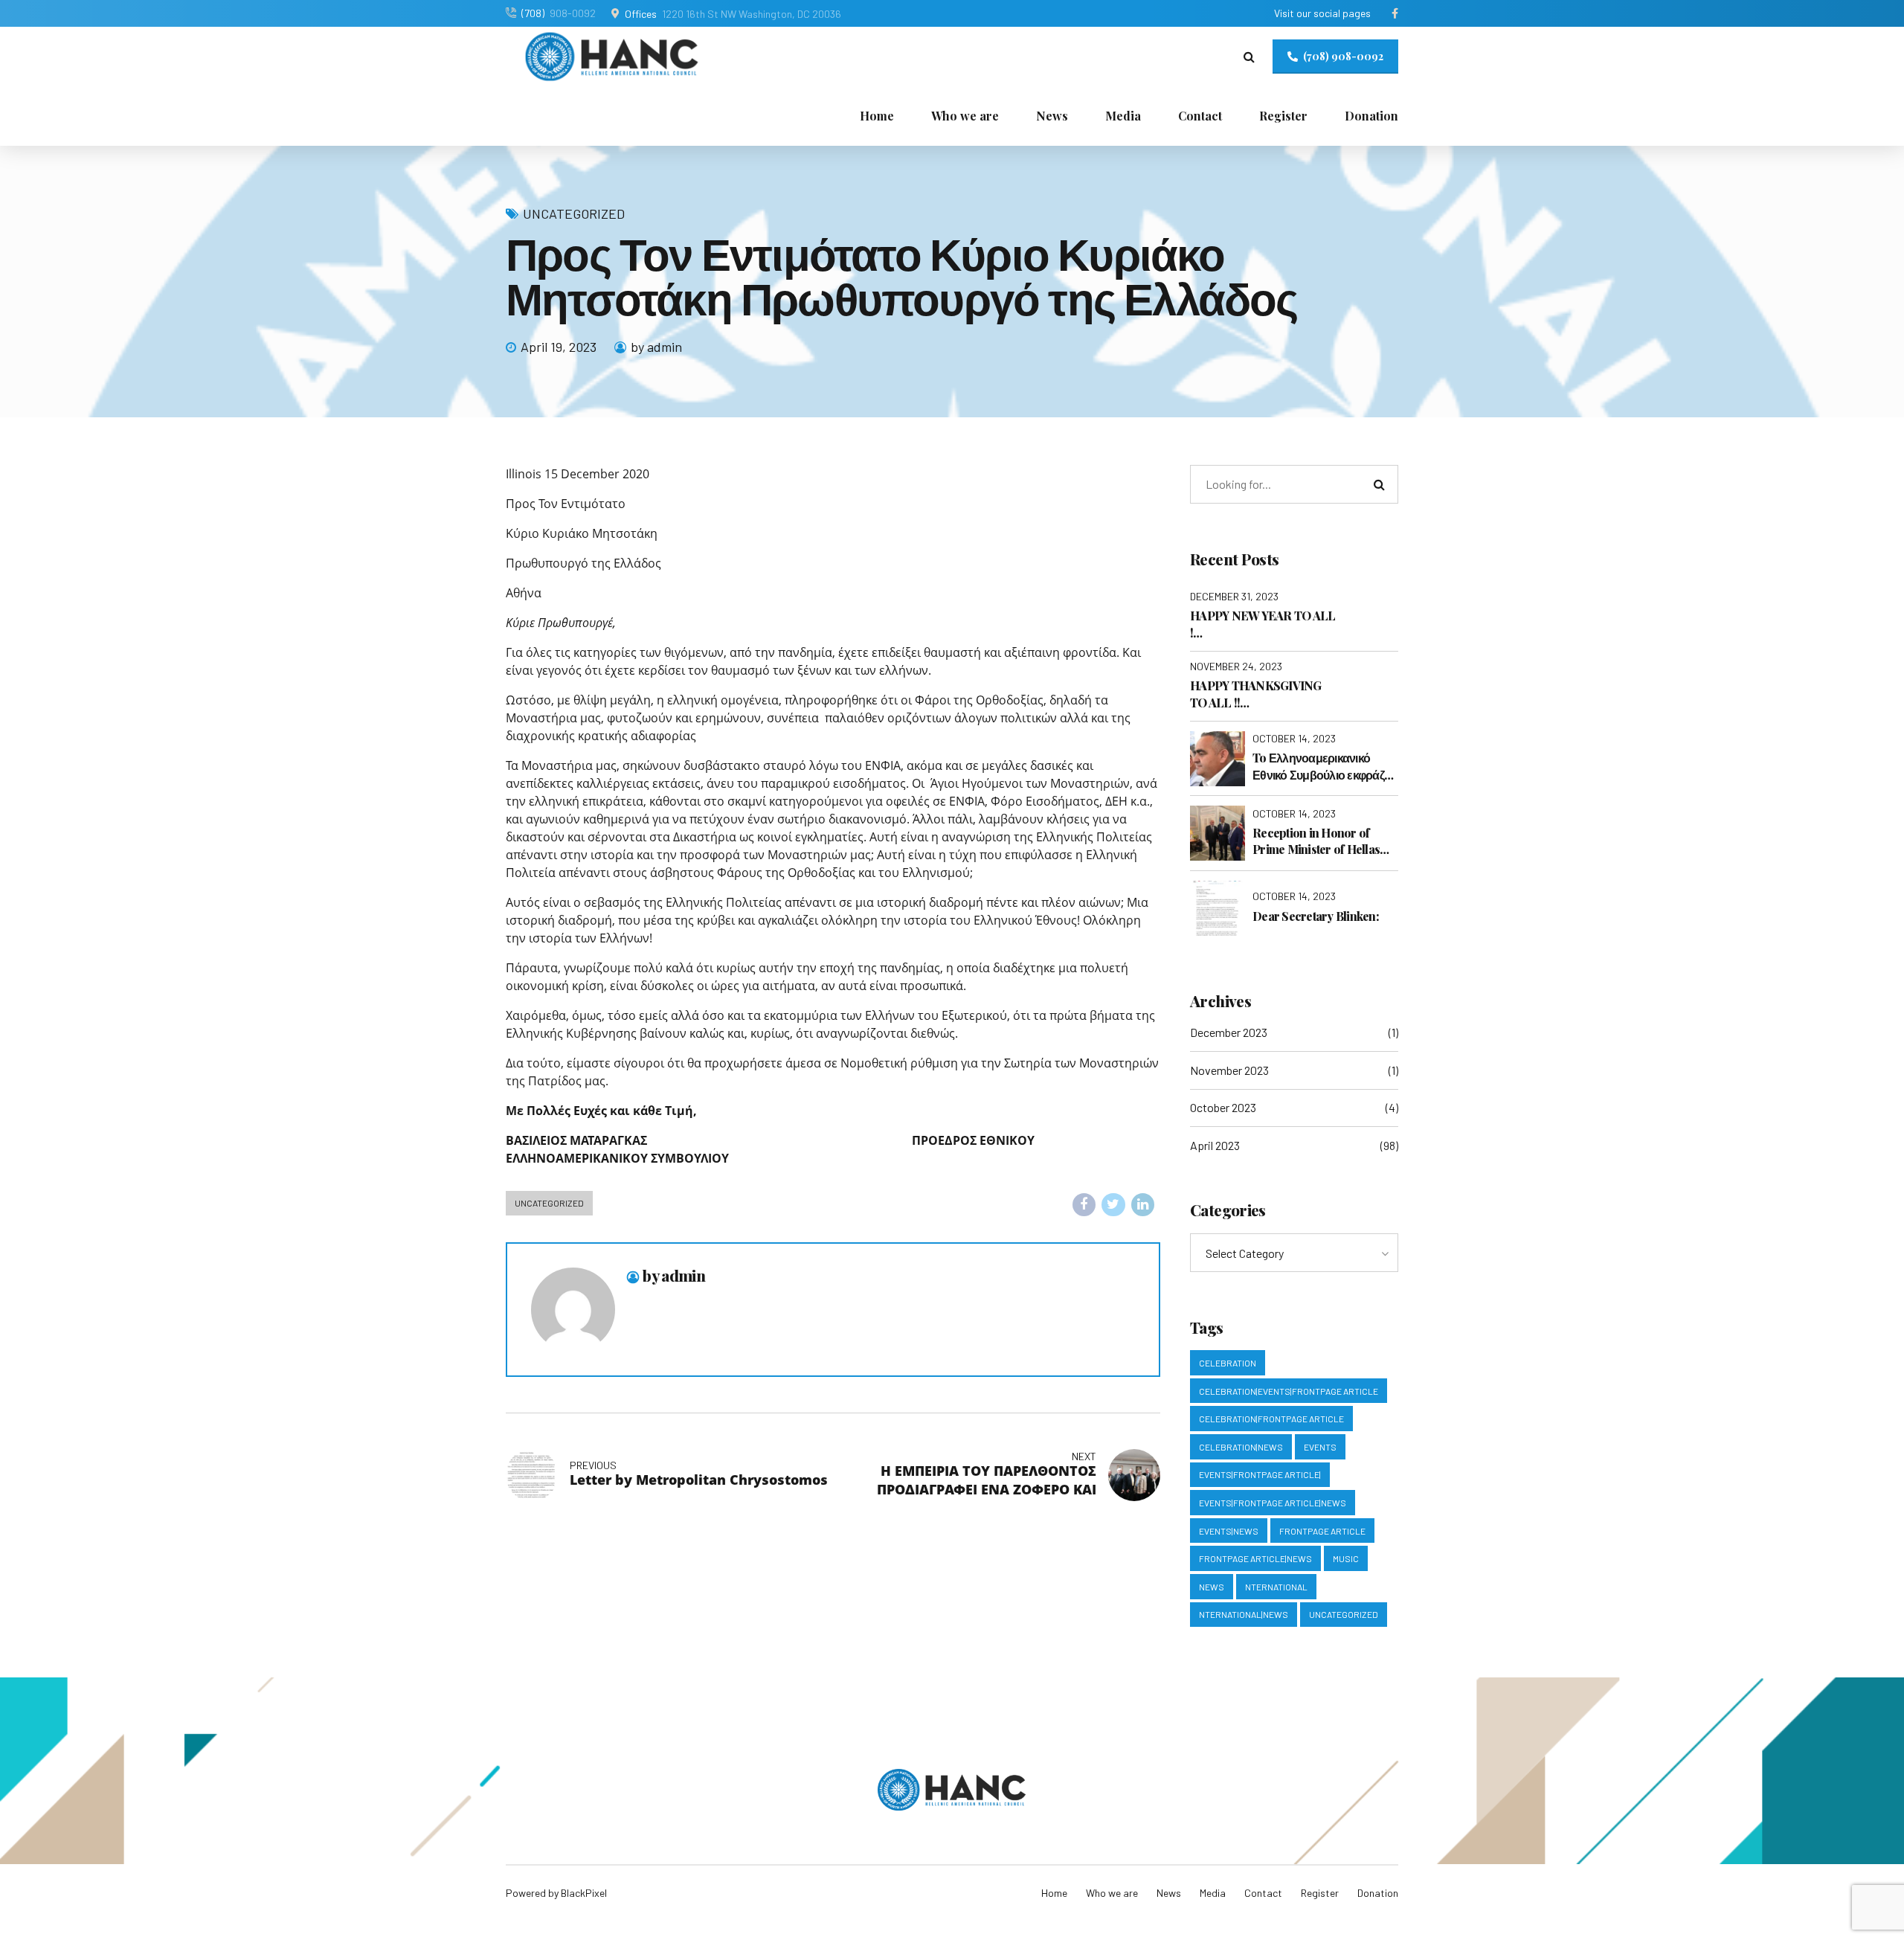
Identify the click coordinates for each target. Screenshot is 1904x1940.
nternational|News (1244, 1614)
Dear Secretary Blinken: (1316, 916)
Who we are (965, 116)
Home (877, 116)
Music (1346, 1558)
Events (1320, 1447)
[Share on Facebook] (1084, 1205)
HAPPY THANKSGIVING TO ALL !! (1256, 694)
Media (1123, 116)
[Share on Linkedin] (1143, 1205)
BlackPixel (584, 1893)
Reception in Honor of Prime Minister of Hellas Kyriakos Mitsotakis (1316, 842)
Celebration (1228, 1363)
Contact (1200, 116)
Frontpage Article (1322, 1531)
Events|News (1229, 1531)
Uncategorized (574, 213)
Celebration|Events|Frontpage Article (1289, 1391)
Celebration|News (1241, 1447)
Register (1283, 116)
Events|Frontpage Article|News (1273, 1503)
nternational (1276, 1587)
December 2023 (1229, 1032)
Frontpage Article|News (1255, 1558)
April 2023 (1215, 1145)
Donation (1371, 116)
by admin (656, 347)
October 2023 (1223, 1107)
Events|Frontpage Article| (1260, 1474)
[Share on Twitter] (1113, 1205)
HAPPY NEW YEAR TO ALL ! (1263, 624)
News (1052, 116)
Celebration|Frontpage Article (1271, 1419)
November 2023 (1229, 1070)
